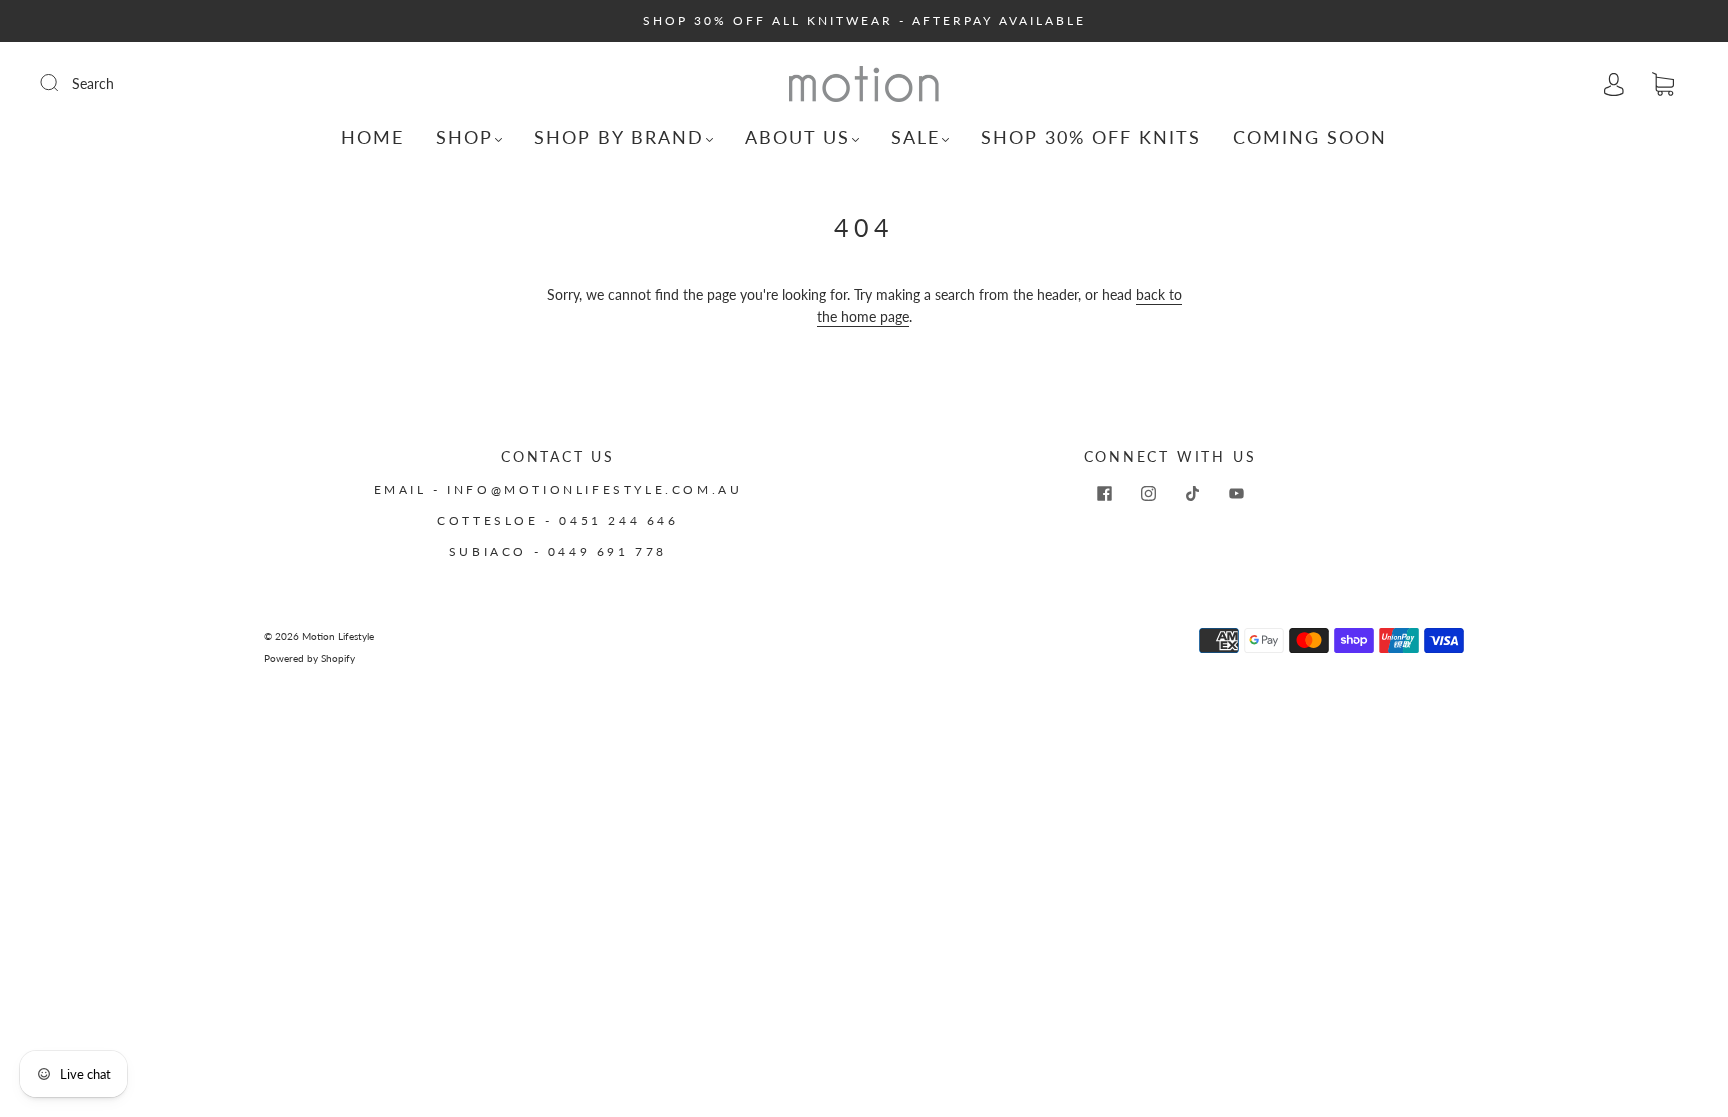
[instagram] (1148, 494)
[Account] (1614, 83)
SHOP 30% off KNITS (1091, 137)
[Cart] (1663, 84)
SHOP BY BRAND (619, 137)
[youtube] (1236, 494)
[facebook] (1104, 494)
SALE (915, 137)
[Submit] (62, 83)
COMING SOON (1310, 137)
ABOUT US (797, 137)
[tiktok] (1192, 494)
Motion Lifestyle (338, 636)
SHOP (464, 137)
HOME (372, 137)
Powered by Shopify (309, 658)
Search (93, 83)
